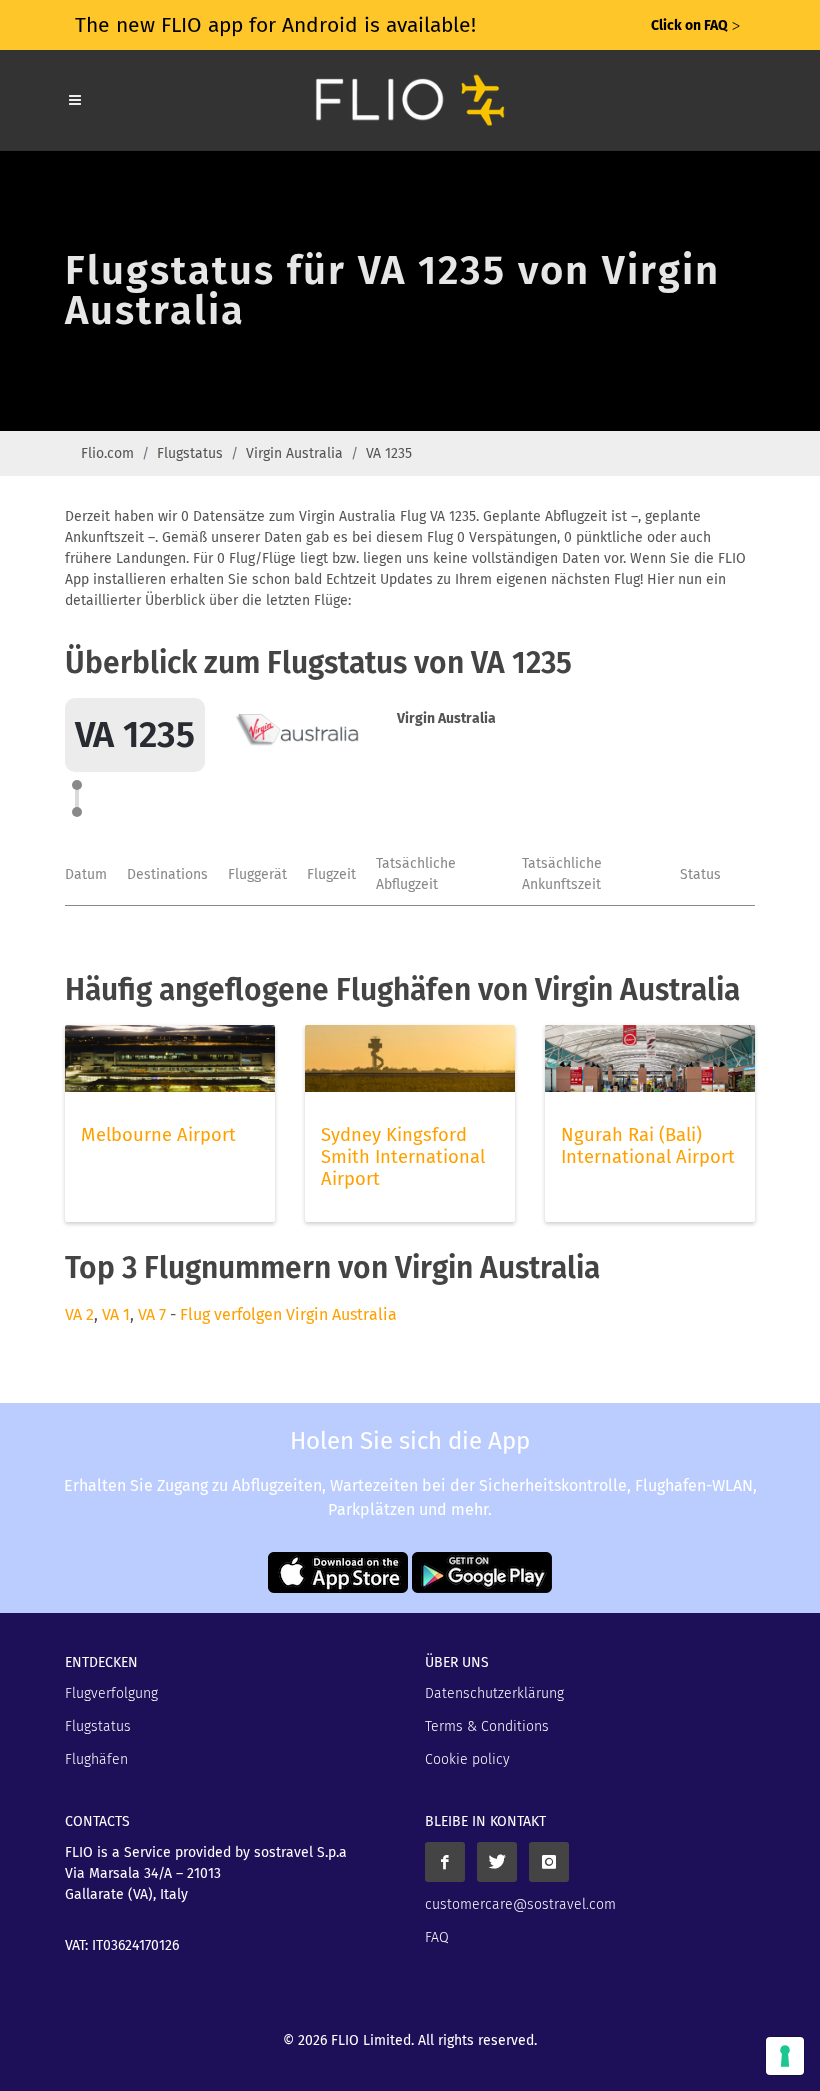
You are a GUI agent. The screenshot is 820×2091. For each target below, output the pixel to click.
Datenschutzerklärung (494, 1693)
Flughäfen (96, 1759)
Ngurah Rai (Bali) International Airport (648, 1146)
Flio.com (107, 453)
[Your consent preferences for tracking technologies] (785, 2056)
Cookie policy (467, 1759)
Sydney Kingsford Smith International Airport (403, 1157)
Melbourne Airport (158, 1135)
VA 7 (152, 1314)
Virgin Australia (294, 453)
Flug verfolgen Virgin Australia (288, 1314)
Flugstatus (190, 453)
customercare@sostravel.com (520, 1904)
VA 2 (79, 1314)
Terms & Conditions (487, 1726)
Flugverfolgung (111, 1693)
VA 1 (116, 1314)
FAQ (437, 1937)
